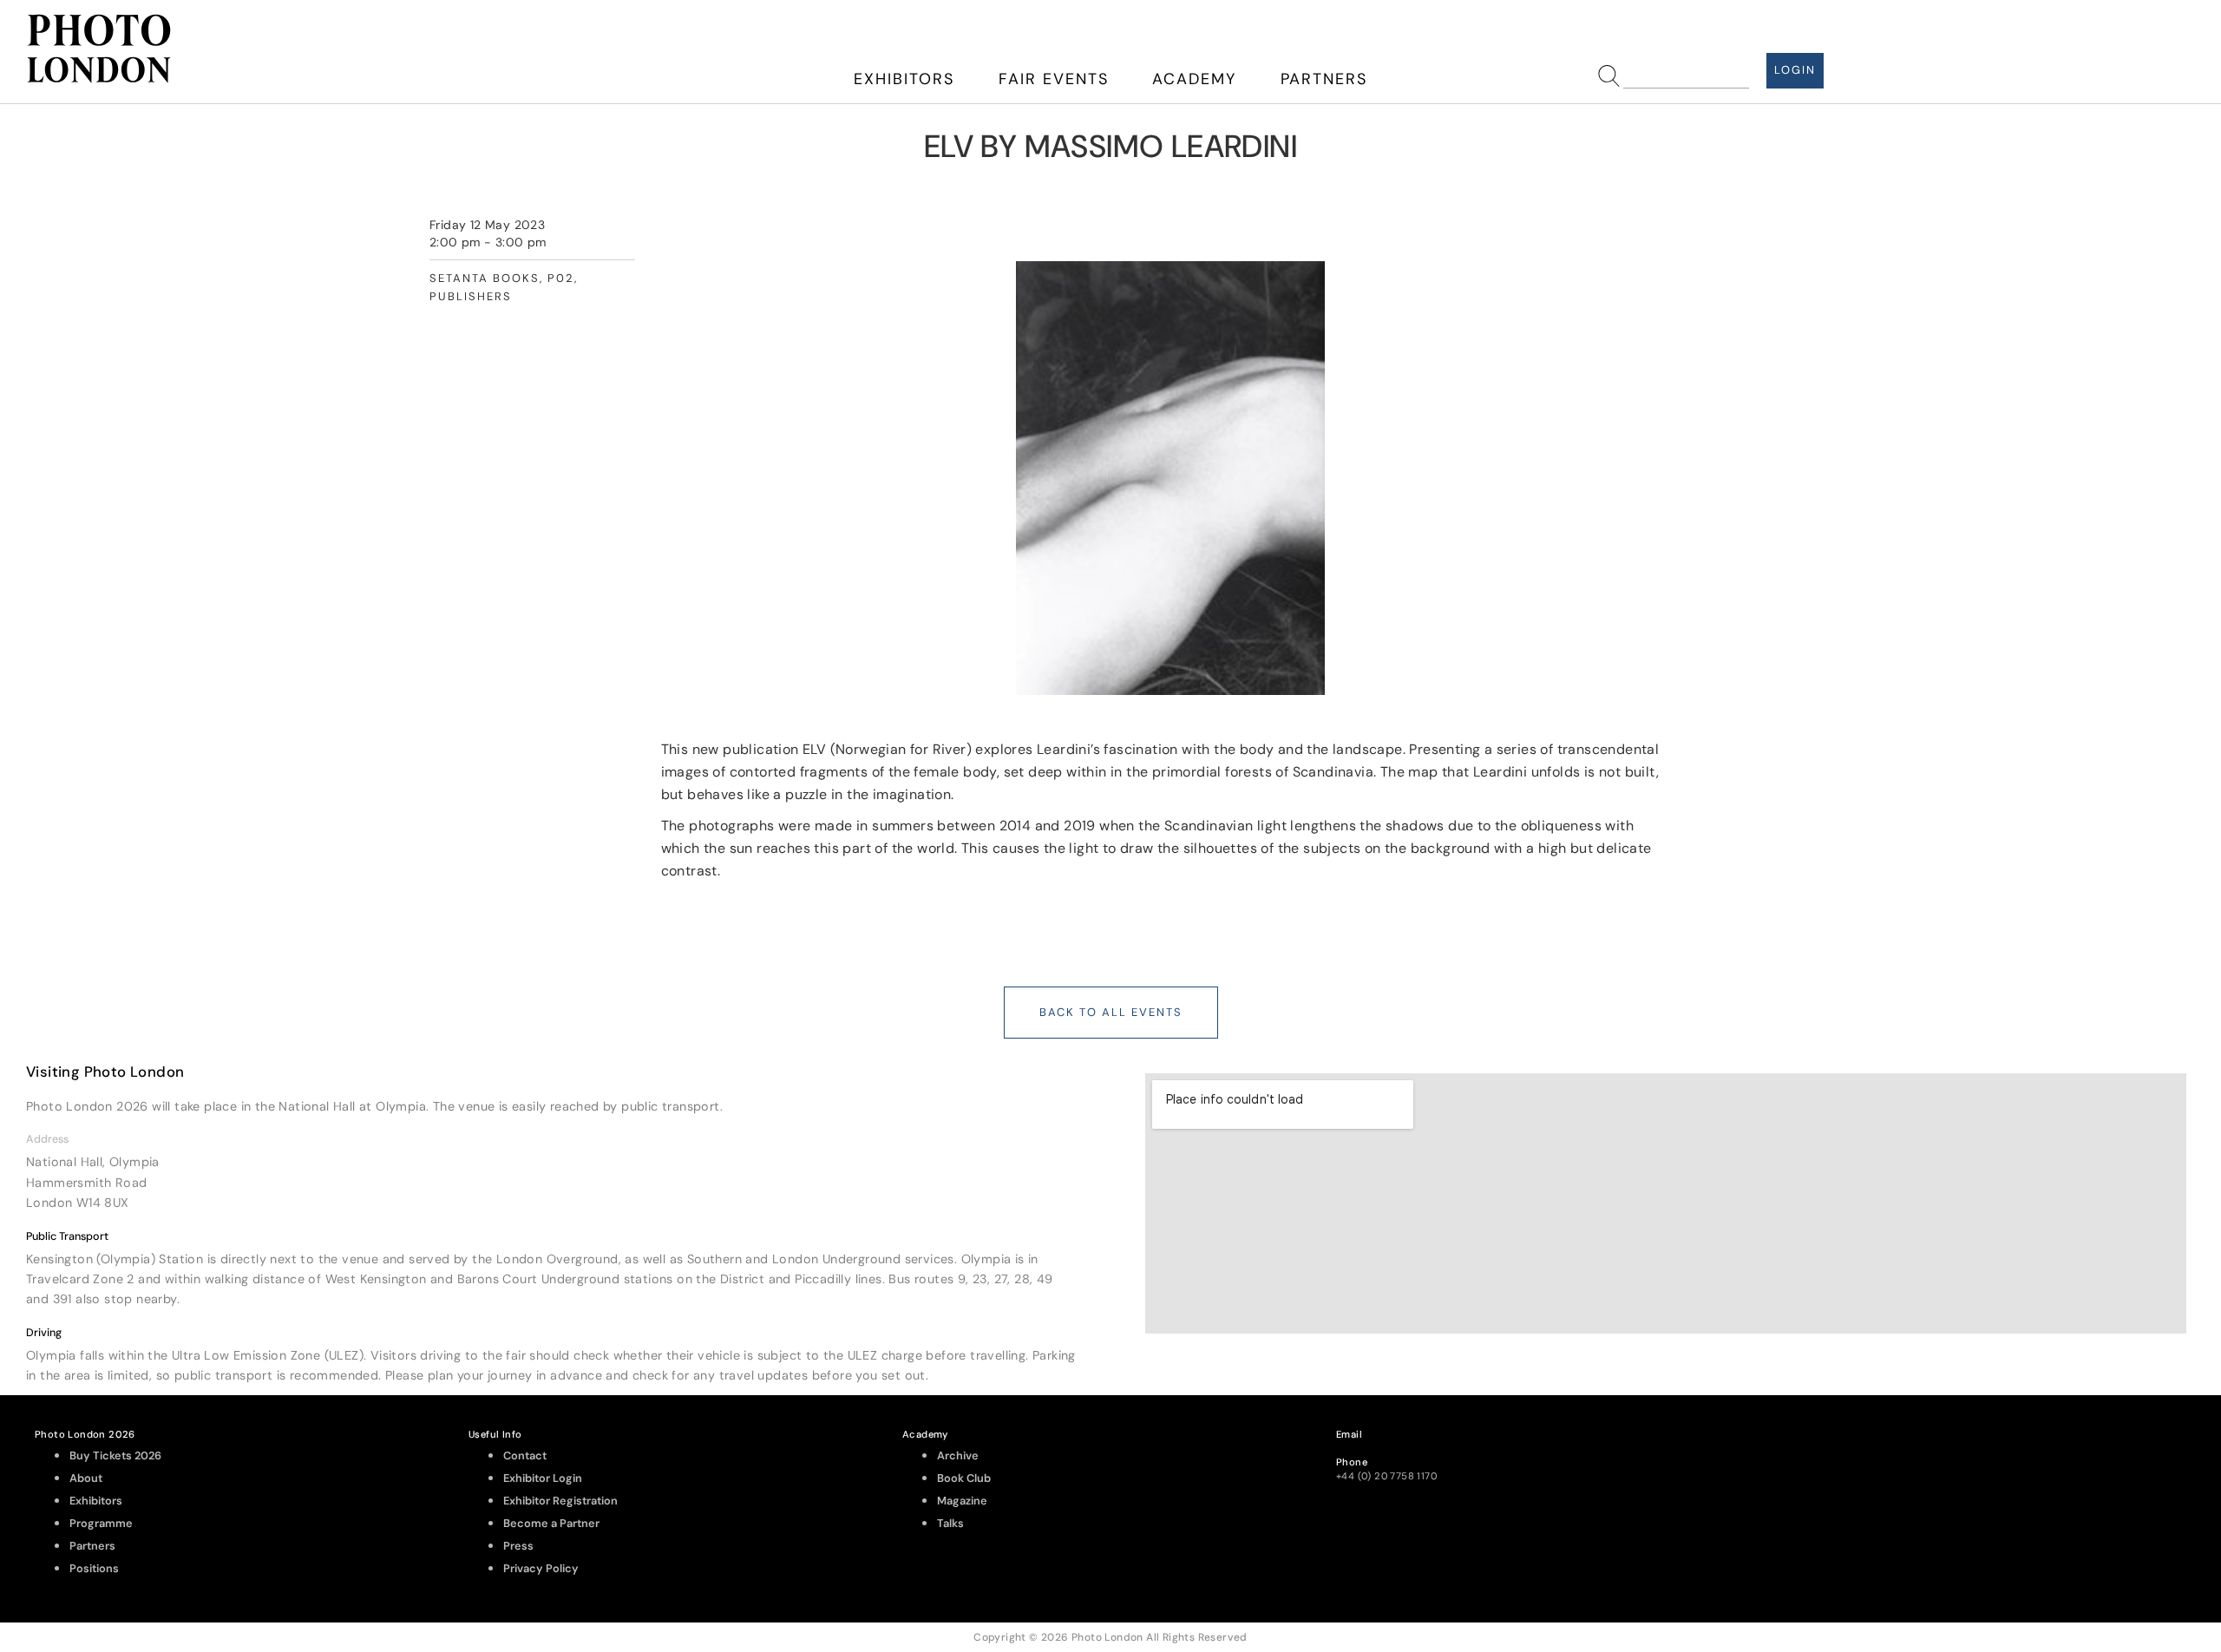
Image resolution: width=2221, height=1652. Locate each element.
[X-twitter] (2118, 1452)
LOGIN (1795, 70)
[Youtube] (2070, 1452)
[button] (555, 1139)
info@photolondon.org (1390, 1448)
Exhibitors (904, 79)
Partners (1324, 79)
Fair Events (1054, 79)
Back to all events (1111, 1012)
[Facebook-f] (2023, 1452)
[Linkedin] (2165, 1452)
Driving (44, 1333)
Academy (1194, 79)
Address (47, 1139)
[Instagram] (1975, 1452)
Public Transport (67, 1236)
